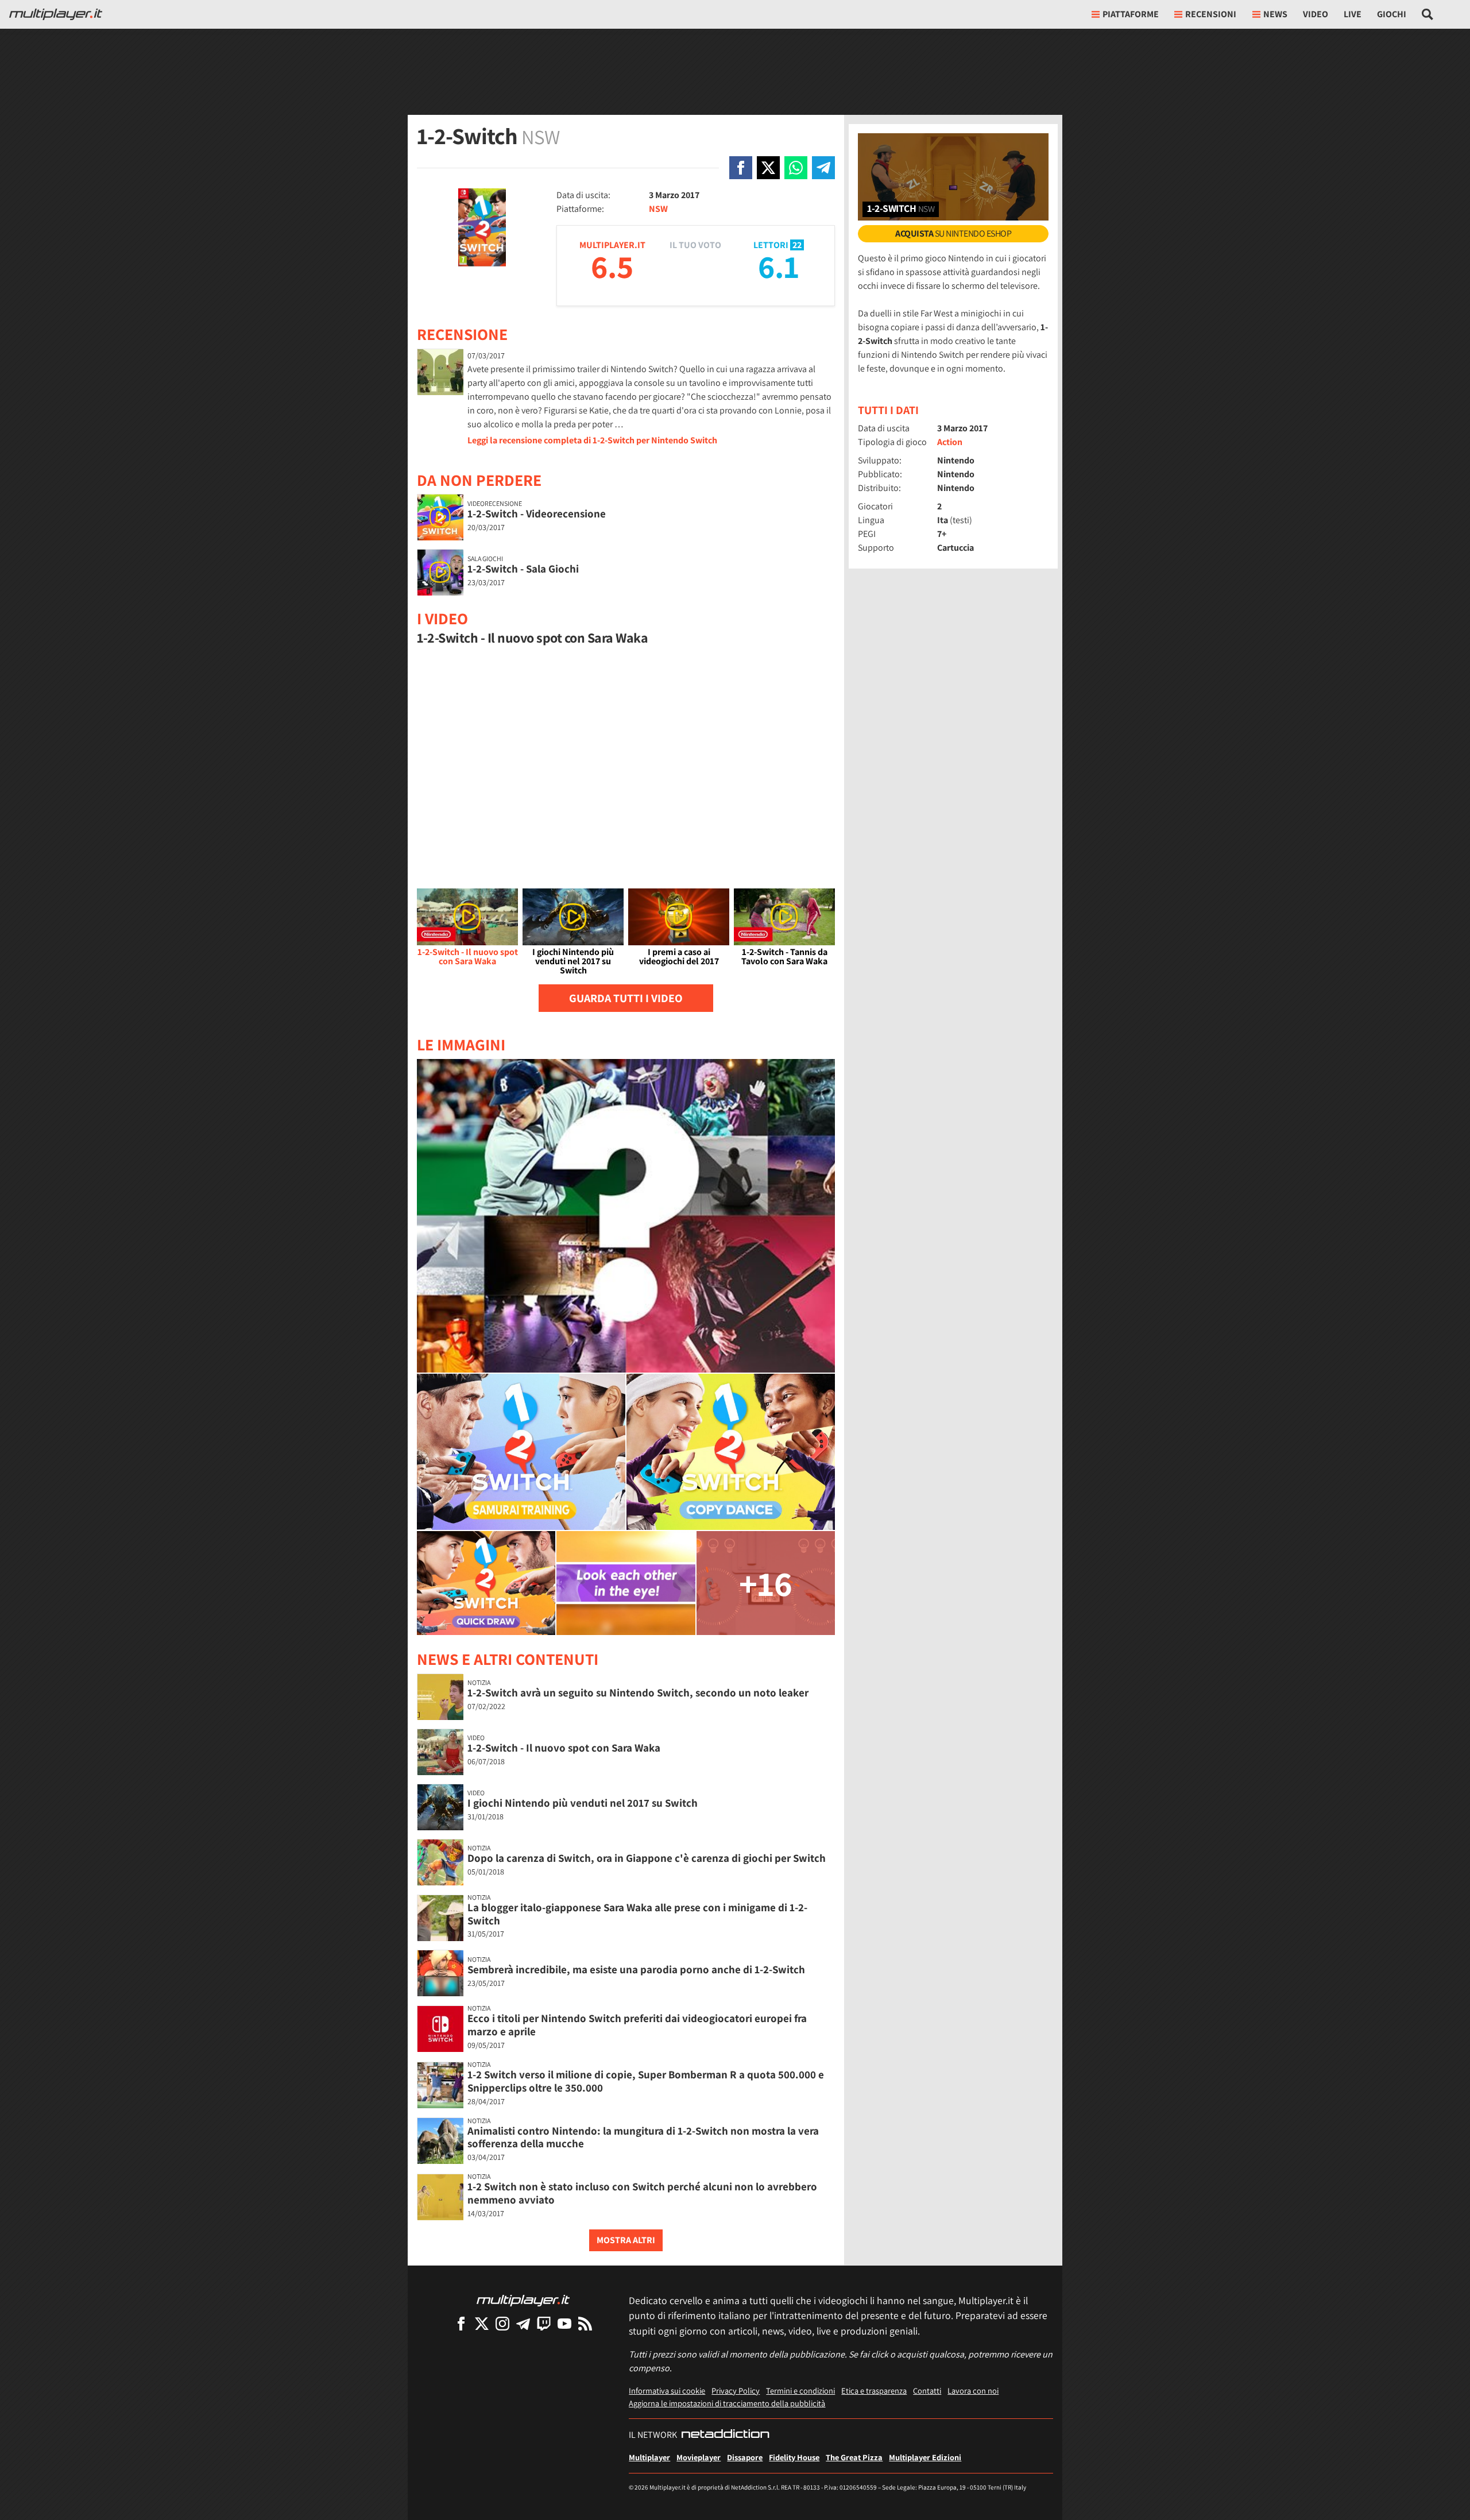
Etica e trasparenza (874, 2390)
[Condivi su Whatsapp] (796, 168)
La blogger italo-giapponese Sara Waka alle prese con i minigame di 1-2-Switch (637, 1914)
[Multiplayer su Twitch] (544, 2323)
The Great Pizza (854, 2457)
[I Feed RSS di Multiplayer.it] (585, 2323)
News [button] (1275, 14)
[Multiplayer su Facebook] (461, 2323)
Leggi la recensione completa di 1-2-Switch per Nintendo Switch (592, 440)
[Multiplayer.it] (56, 14)
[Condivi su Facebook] (741, 168)
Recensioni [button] (1211, 14)
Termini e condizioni (800, 2390)
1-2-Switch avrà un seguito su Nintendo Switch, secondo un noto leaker (638, 1692)
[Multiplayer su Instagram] (502, 2323)
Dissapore (745, 2457)
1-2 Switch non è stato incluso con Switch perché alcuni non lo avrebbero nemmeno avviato (642, 2193)
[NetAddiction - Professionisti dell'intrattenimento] (725, 2435)
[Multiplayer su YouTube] (564, 2323)
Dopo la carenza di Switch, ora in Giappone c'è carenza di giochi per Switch (647, 1858)
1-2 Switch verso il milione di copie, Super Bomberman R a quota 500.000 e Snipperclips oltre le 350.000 (646, 2081)
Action (950, 442)
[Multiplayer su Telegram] (523, 2323)
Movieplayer (699, 2457)
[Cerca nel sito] (1428, 14)
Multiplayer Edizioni (925, 2457)
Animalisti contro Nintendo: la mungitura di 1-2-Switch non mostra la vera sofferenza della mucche (643, 2137)
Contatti (927, 2390)
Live (1353, 14)
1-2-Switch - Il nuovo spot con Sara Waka (564, 1748)
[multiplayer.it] (523, 2300)
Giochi (1392, 14)
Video (1316, 14)
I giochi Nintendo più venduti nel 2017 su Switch (583, 1803)
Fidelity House (794, 2457)
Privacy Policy (736, 2390)
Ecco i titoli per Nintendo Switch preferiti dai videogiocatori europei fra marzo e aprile (637, 2025)
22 (797, 245)
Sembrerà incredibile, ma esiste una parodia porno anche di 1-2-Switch (636, 1969)
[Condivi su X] (768, 168)
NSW (658, 209)
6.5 (612, 266)
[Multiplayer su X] (482, 2323)
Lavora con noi (973, 2390)
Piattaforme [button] (1131, 14)
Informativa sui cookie (667, 2390)
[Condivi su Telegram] (823, 168)
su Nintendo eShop (953, 233)
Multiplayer (649, 2457)
